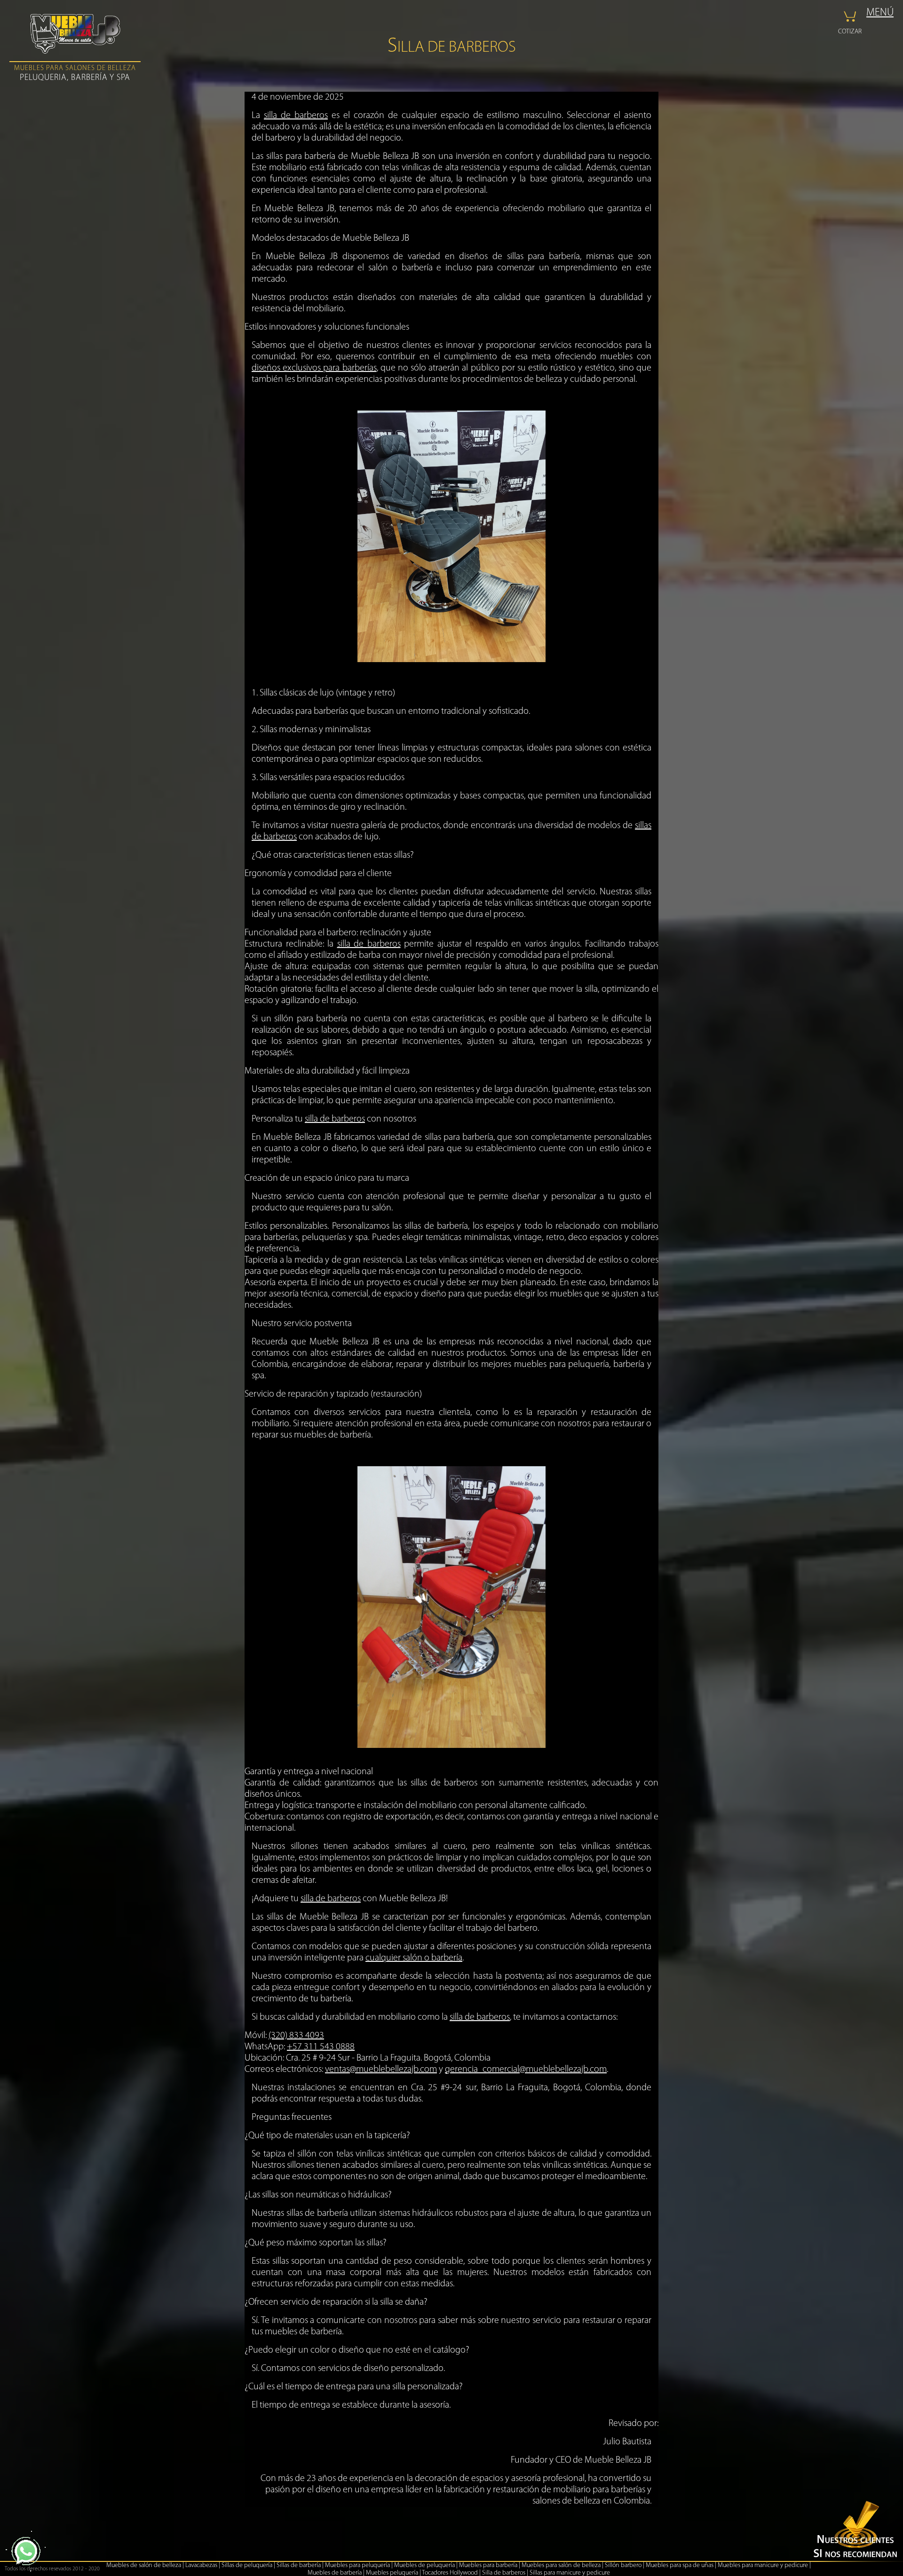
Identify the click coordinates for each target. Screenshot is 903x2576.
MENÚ (880, 13)
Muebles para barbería (488, 2565)
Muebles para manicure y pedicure (763, 2565)
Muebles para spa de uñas (680, 2565)
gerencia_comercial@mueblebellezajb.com (526, 2070)
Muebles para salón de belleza (561, 2565)
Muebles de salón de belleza (144, 2565)
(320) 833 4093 (296, 2036)
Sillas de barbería (299, 2565)
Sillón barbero (623, 2565)
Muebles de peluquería (424, 2565)
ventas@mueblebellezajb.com (381, 2070)
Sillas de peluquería (247, 2565)
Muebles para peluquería (357, 2565)
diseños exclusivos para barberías (314, 368)
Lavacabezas (201, 2565)
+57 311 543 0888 (321, 2047)
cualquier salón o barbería (414, 1958)
